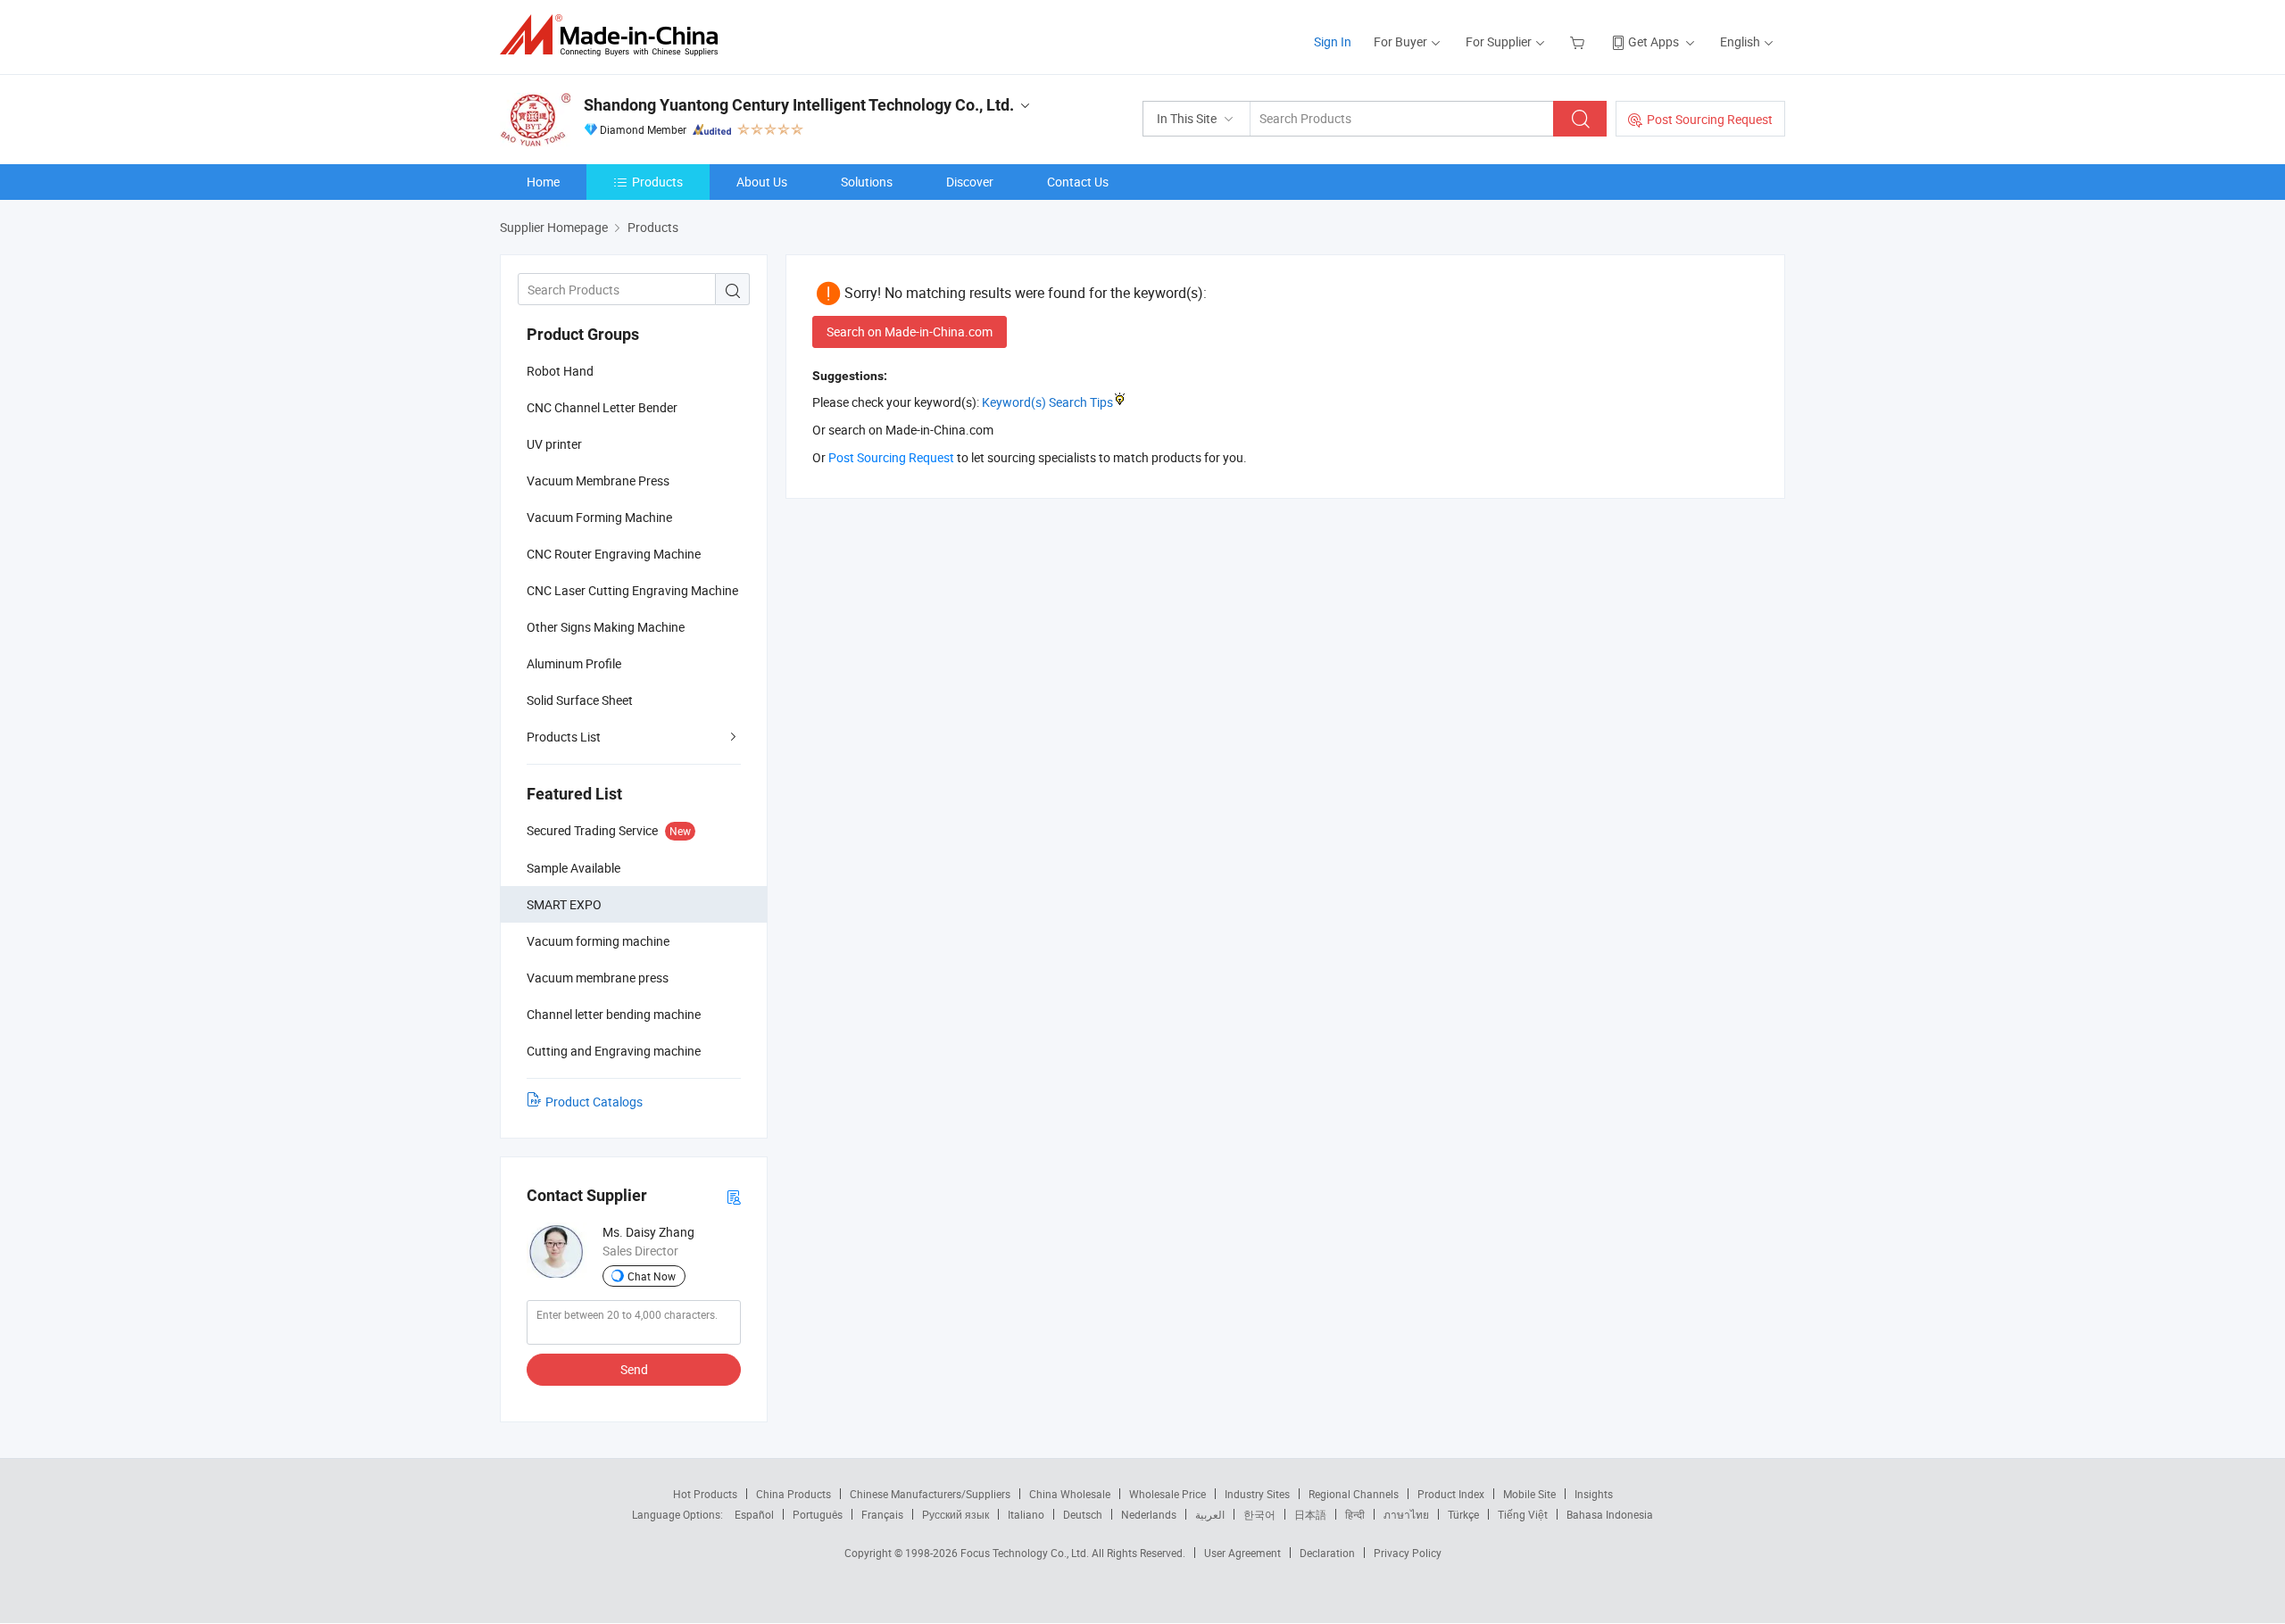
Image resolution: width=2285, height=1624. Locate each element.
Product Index (1451, 1494)
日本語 (1310, 1514)
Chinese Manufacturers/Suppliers (930, 1494)
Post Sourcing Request (1710, 119)
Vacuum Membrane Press (598, 481)
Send (634, 1369)
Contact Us (1078, 182)
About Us (762, 182)
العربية (1210, 1514)
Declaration (1327, 1553)
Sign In (1333, 41)
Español (754, 1514)
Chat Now (652, 1276)
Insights (1594, 1494)
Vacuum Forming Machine (599, 517)
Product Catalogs (594, 1102)
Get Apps (1654, 41)
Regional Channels (1354, 1494)
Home (543, 182)
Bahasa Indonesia (1610, 1514)
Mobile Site (1529, 1494)
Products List (564, 737)
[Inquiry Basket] (1579, 41)
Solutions (867, 182)
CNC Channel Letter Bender (602, 407)
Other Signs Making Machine (606, 627)
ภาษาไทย (1406, 1514)
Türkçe (1463, 1514)
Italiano (1026, 1514)
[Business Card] (734, 1196)
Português (818, 1514)
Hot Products (705, 1494)
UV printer (554, 444)
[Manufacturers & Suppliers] (615, 35)
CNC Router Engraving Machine (614, 554)
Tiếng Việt (1523, 1514)
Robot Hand (560, 371)
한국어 (1259, 1514)
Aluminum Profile (574, 663)
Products (657, 182)
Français (882, 1514)
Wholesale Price (1167, 1494)
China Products (794, 1494)
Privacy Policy (1408, 1553)
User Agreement (1242, 1553)
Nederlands (1149, 1514)
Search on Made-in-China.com (910, 331)
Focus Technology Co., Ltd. (1026, 1553)
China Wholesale (1070, 1494)
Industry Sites (1257, 1494)
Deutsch (1083, 1514)
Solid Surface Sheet (580, 700)
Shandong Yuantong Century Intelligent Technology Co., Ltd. (799, 105)
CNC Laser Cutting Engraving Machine (632, 590)
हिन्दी (1355, 1514)
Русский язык (956, 1514)
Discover (970, 182)
